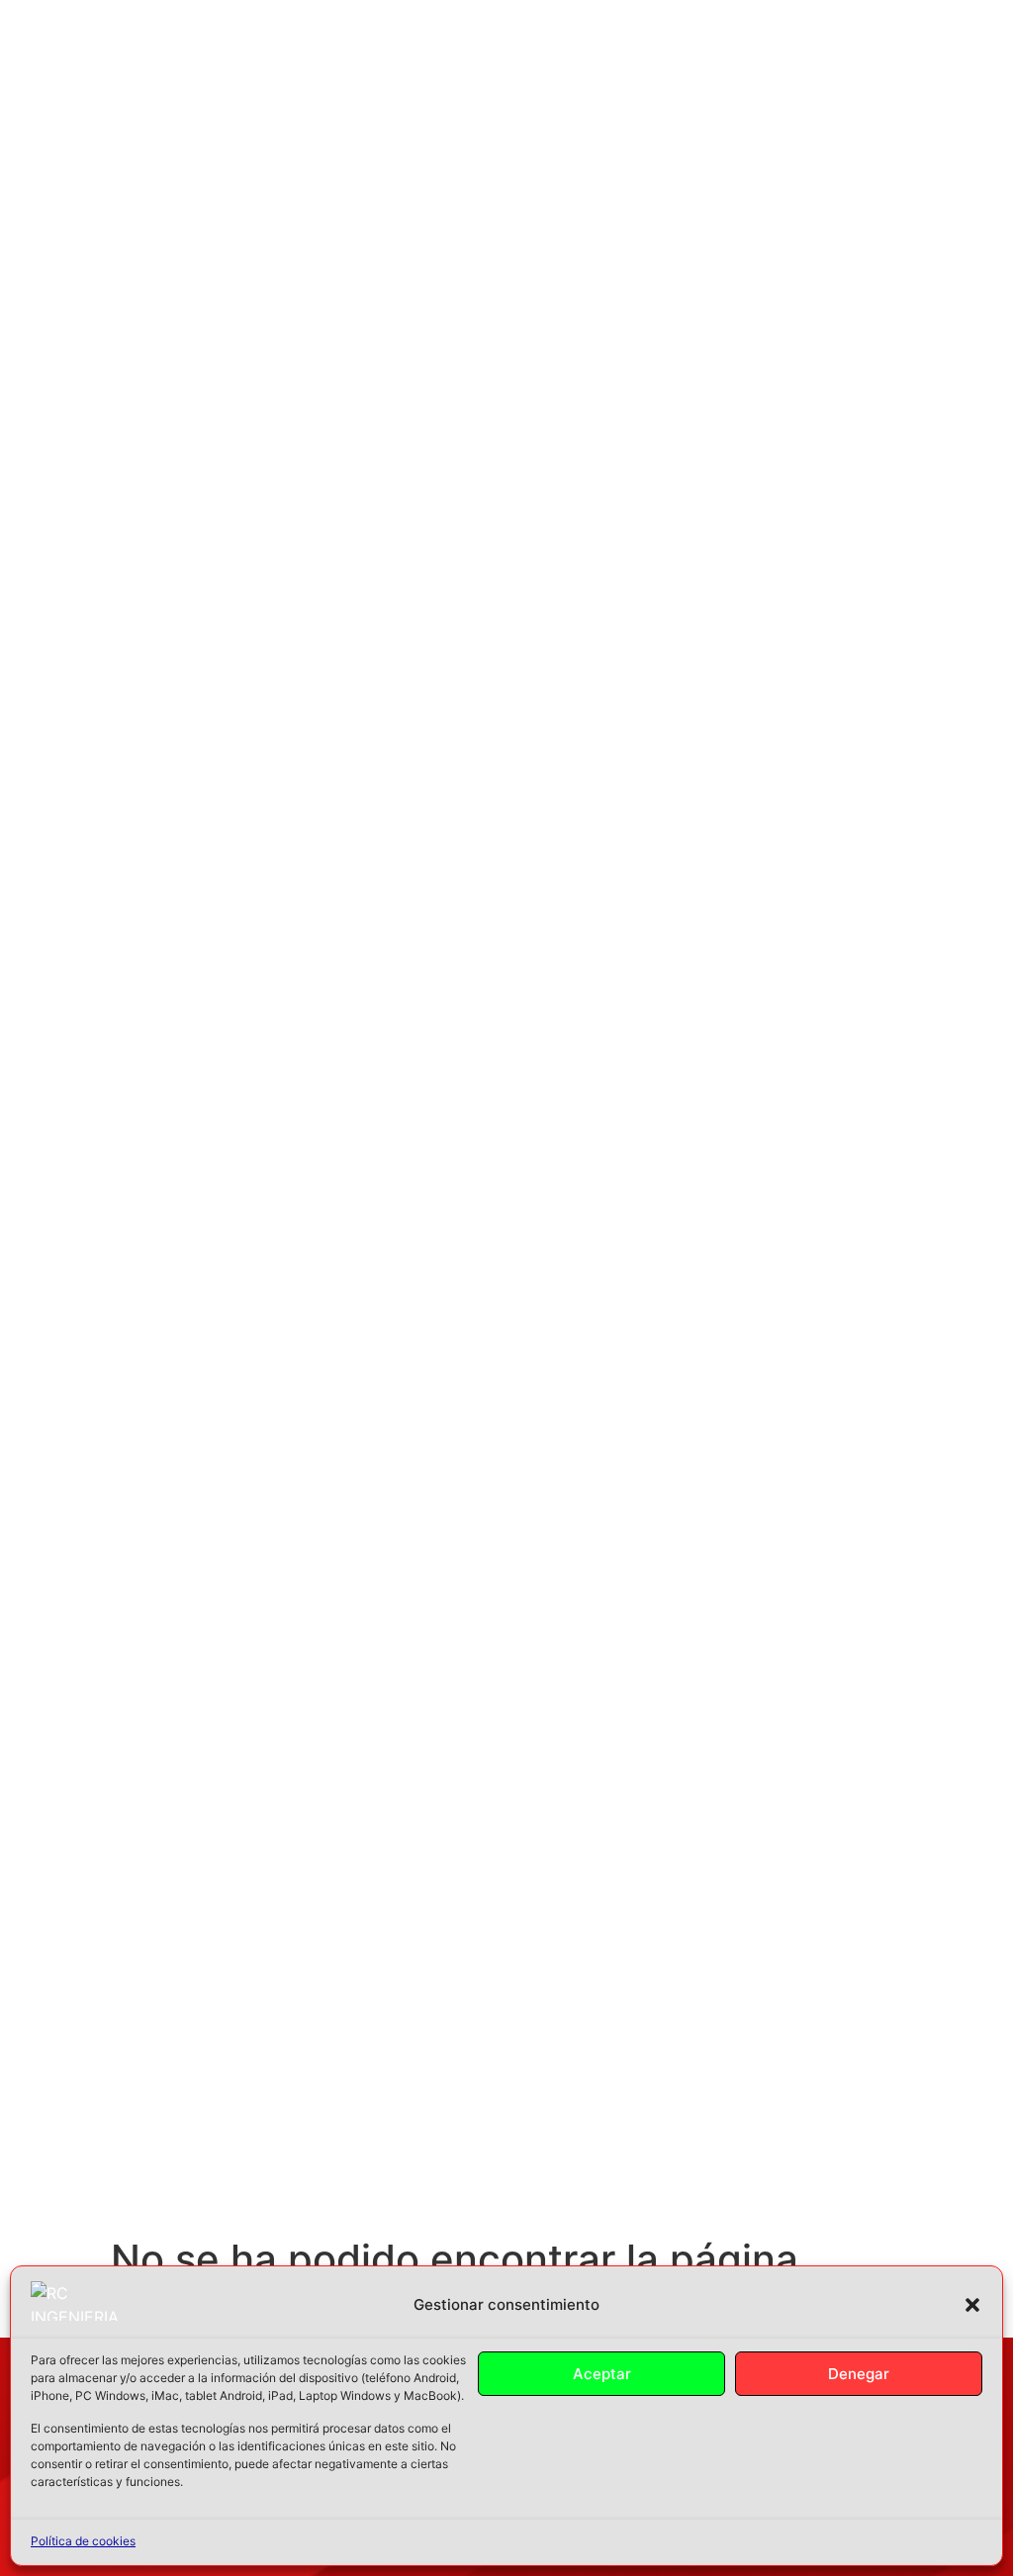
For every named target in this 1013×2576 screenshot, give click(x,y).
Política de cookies (83, 2541)
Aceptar (602, 2374)
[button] (972, 2305)
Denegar (859, 2374)
